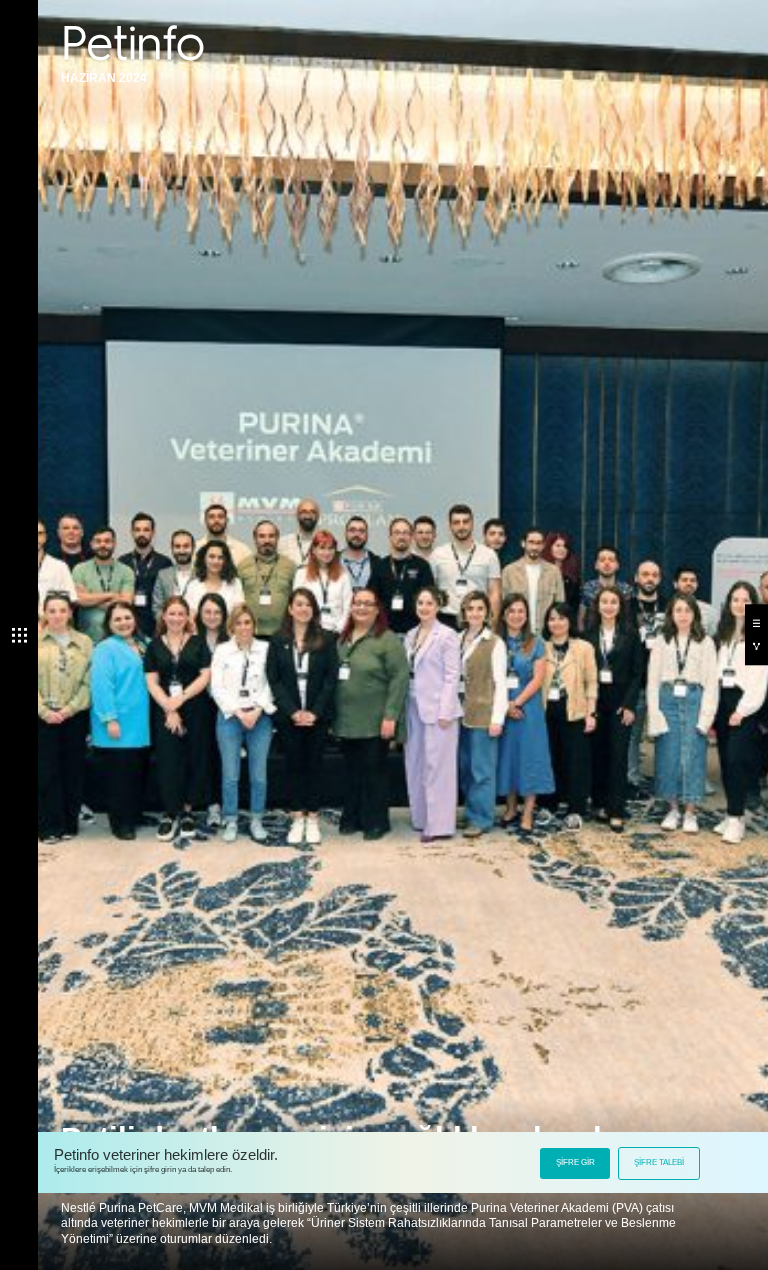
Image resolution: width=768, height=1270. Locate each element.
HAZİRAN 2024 (104, 78)
